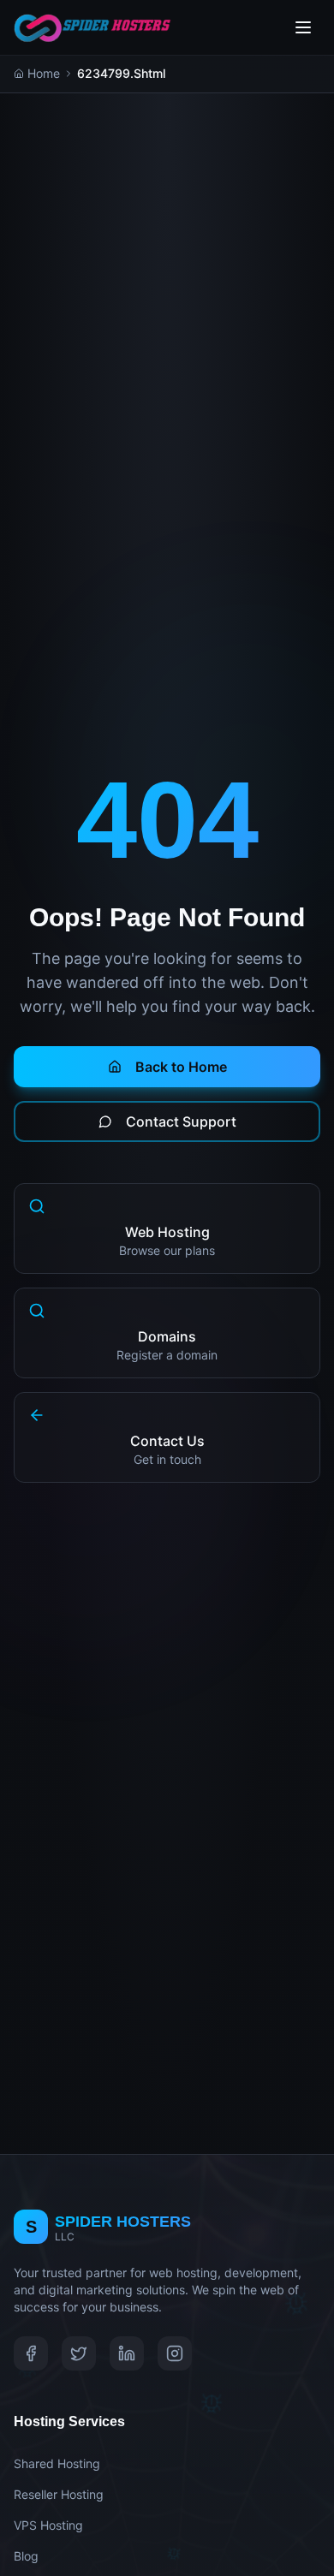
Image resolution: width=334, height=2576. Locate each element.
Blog (26, 2556)
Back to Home (181, 1067)
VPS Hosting (48, 2525)
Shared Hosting (57, 2463)
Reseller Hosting (59, 2494)
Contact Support (181, 1121)
